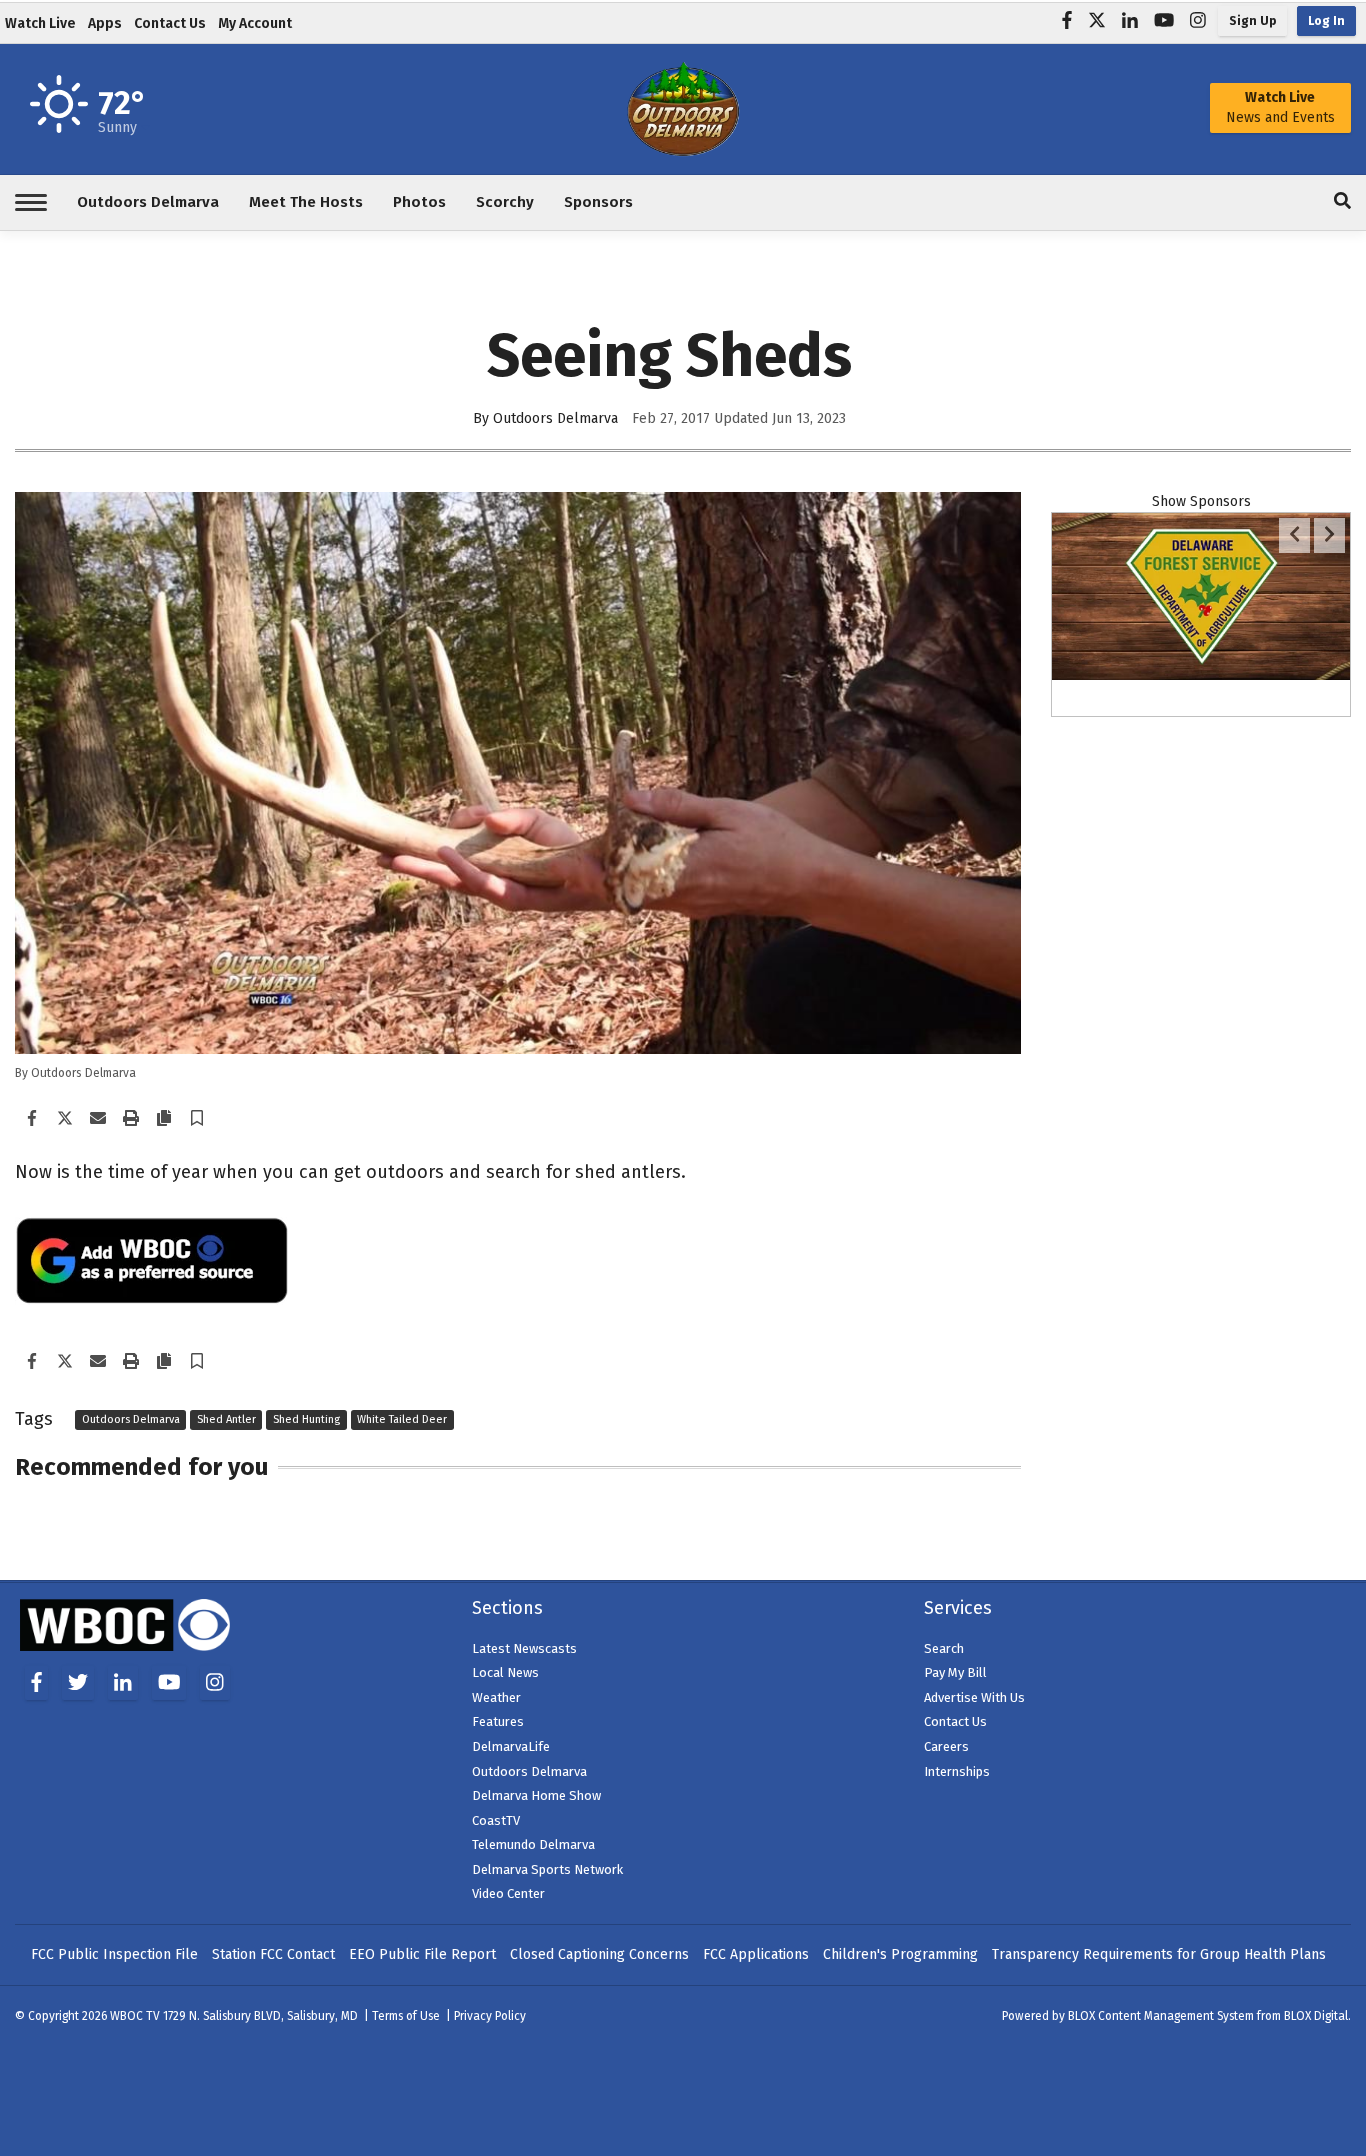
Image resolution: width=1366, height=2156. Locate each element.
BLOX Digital (1316, 2016)
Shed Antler (226, 1420)
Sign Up (1252, 21)
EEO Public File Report (422, 1954)
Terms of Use (406, 2016)
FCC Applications (756, 1954)
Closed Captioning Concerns (599, 1954)
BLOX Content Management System (1161, 2016)
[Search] (1342, 202)
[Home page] (683, 107)
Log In (1326, 21)
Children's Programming (900, 1954)
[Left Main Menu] (31, 202)
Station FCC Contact (273, 1954)
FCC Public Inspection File (114, 1954)
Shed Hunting (306, 1420)
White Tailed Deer (402, 1420)
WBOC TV (136, 2016)
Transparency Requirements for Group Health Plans (1159, 1954)
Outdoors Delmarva (131, 1420)
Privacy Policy (490, 2016)
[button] (197, 1119)
